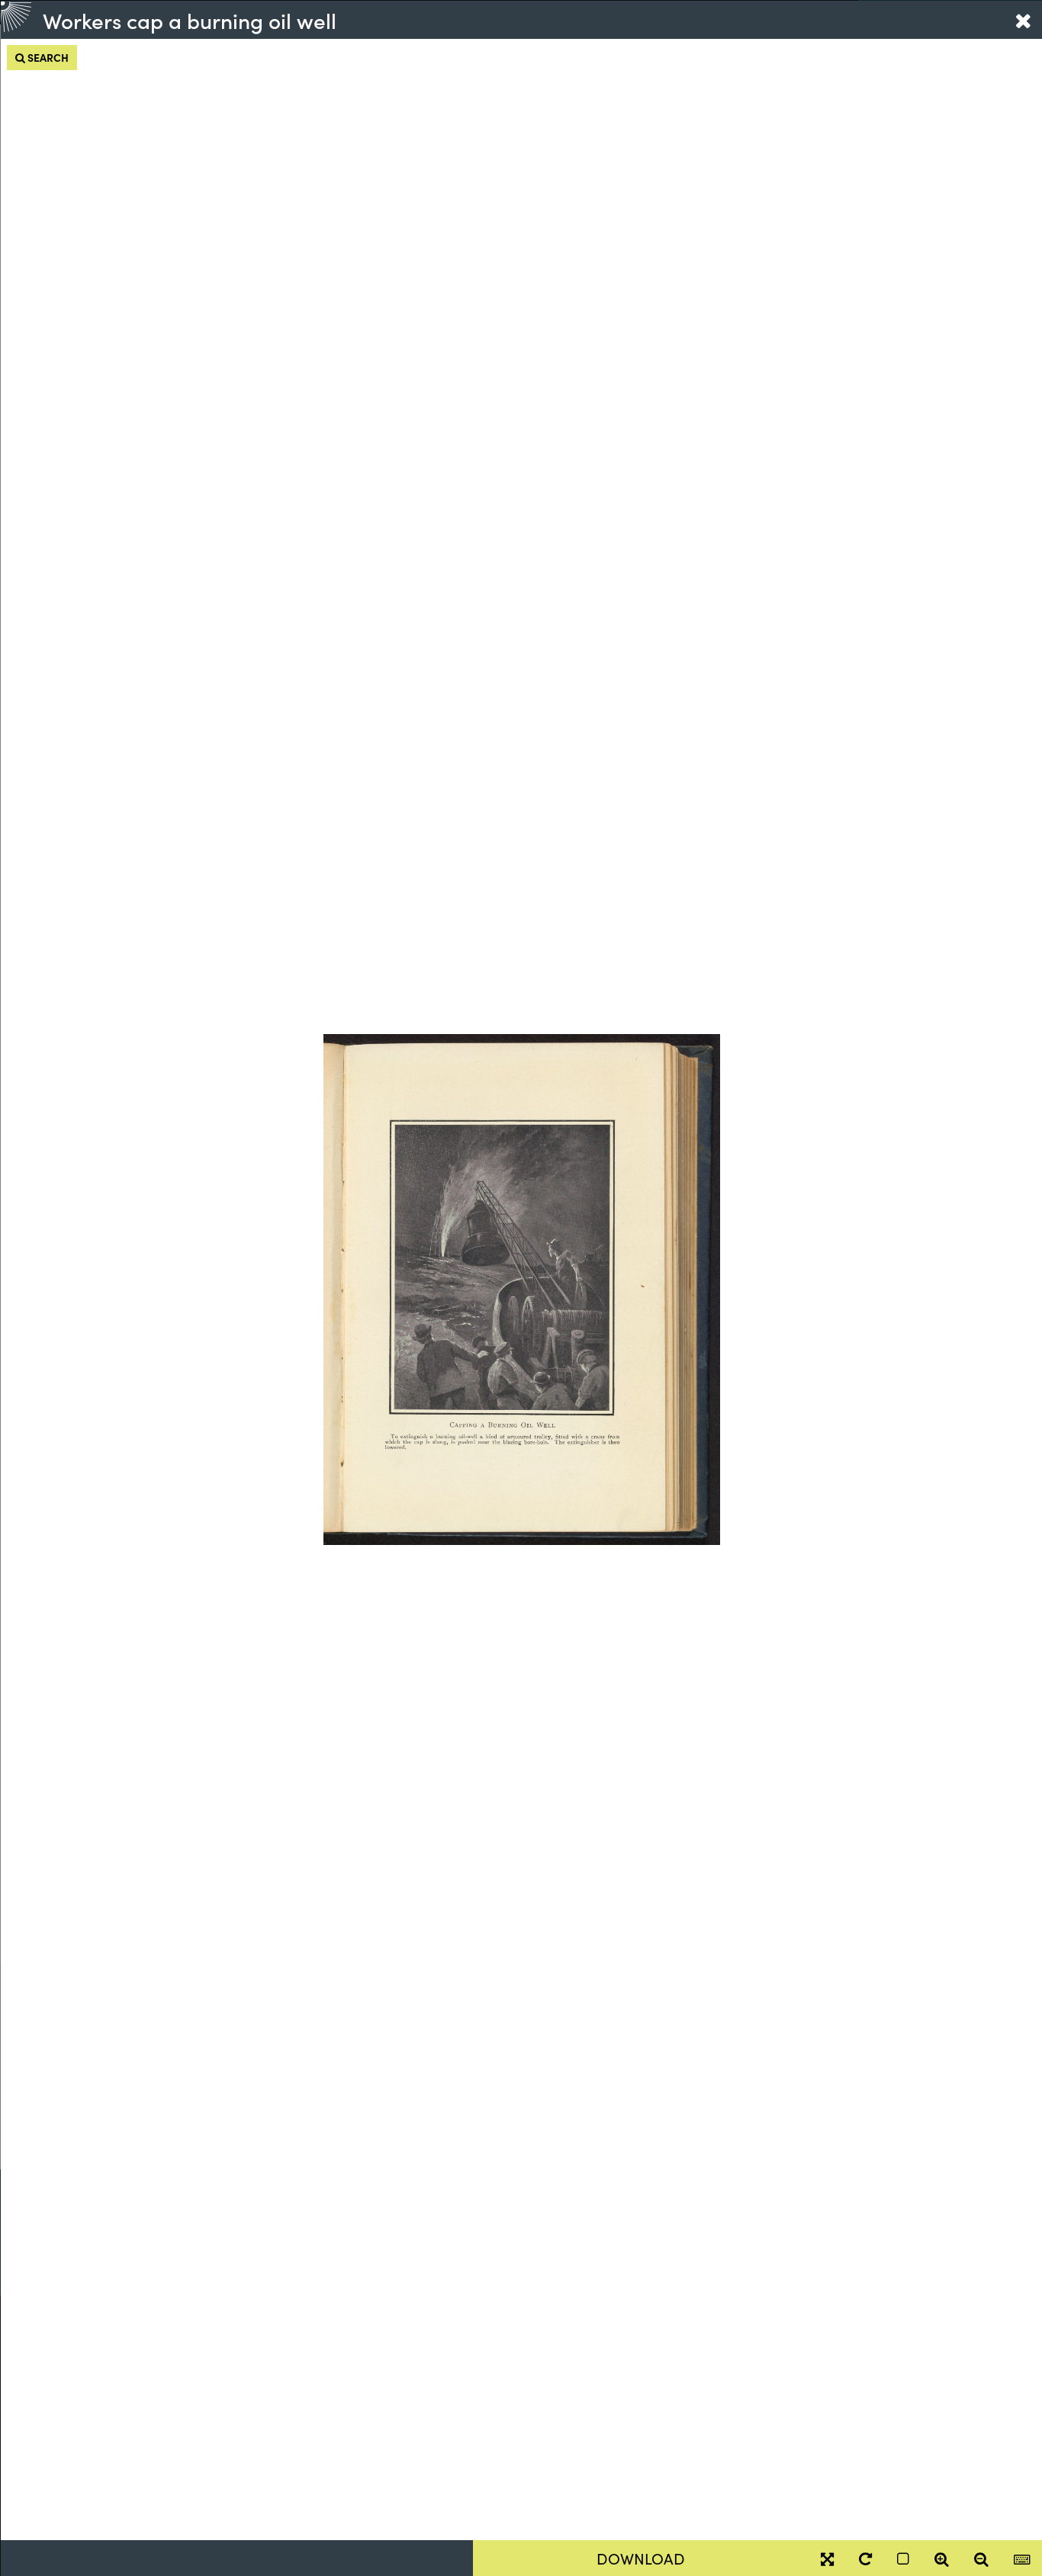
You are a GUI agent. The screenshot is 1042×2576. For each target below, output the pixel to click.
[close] (1023, 20)
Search (47, 57)
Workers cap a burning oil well (190, 20)
